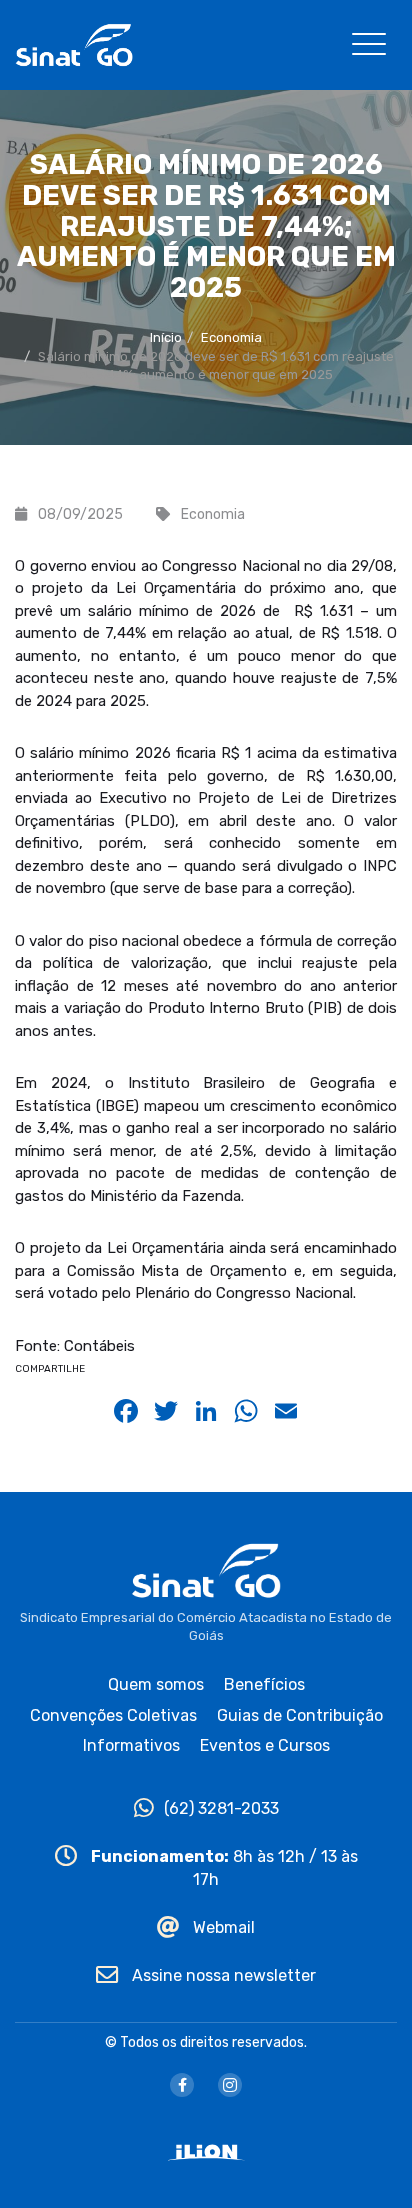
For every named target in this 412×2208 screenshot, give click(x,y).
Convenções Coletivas (113, 1715)
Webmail (222, 1927)
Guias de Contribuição (300, 1715)
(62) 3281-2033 (221, 1808)
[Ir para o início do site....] (74, 43)
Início (166, 337)
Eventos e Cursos (265, 1745)
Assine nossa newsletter (222, 1975)
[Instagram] (230, 2085)
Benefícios (264, 1684)
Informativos (131, 1745)
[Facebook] (182, 2085)
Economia (231, 337)
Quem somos (156, 1684)
